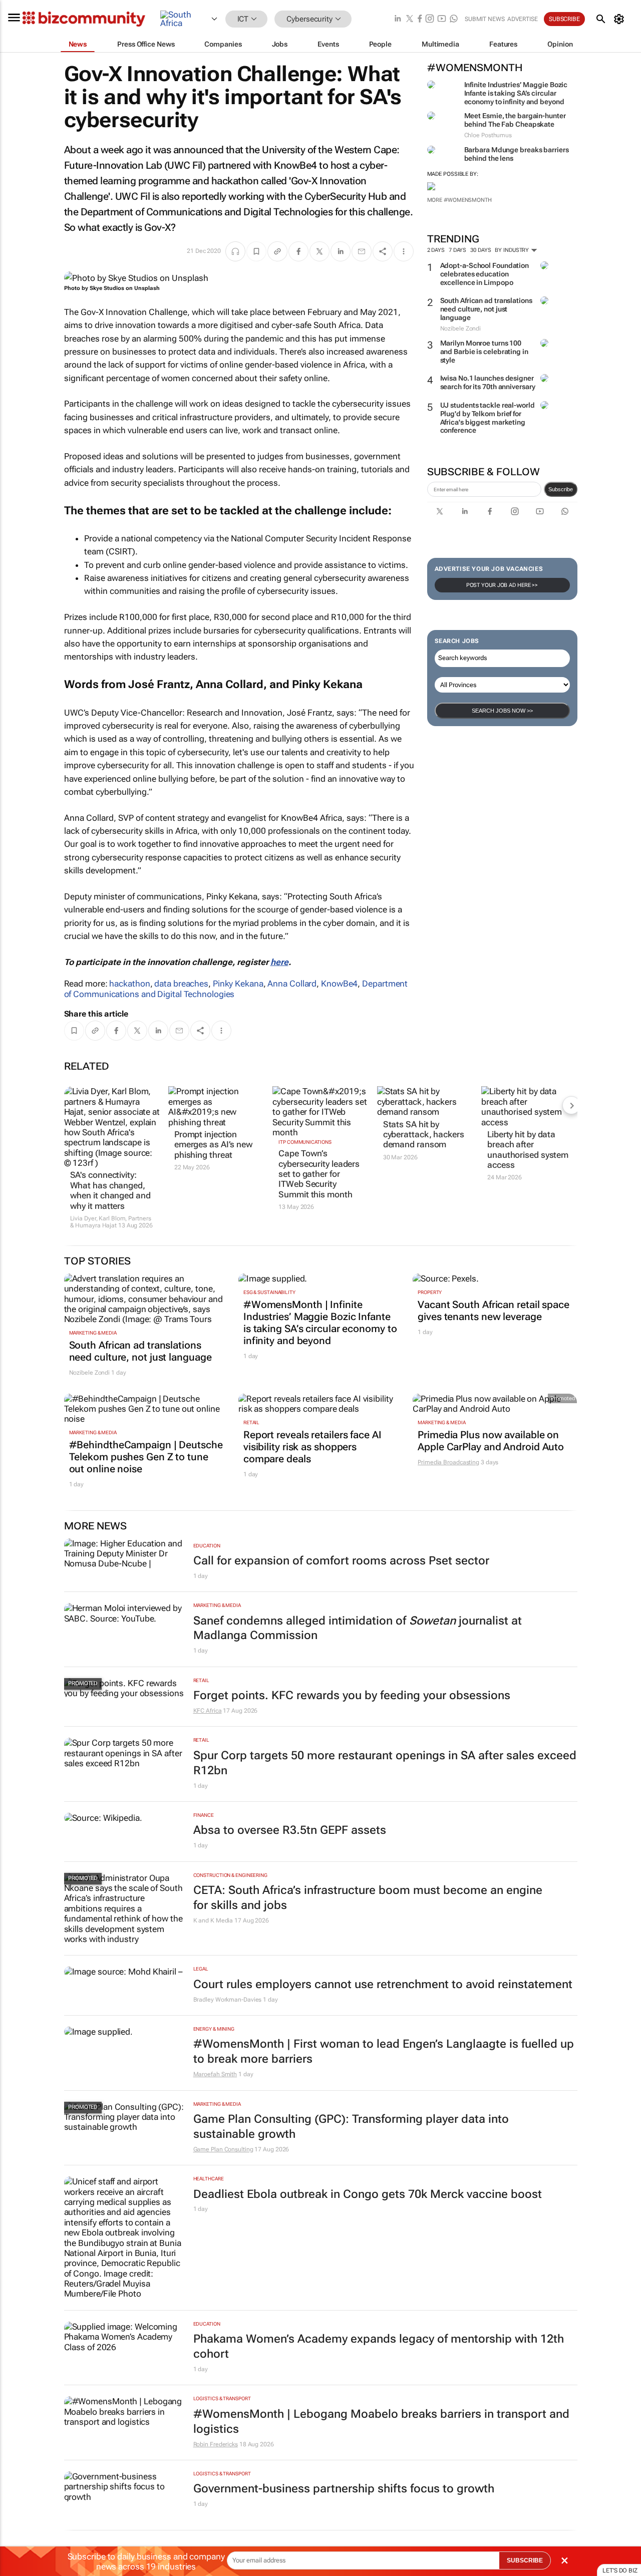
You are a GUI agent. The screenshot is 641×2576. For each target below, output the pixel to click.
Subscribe (561, 489)
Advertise (523, 19)
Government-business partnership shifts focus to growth (344, 2489)
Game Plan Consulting (223, 2149)
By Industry (513, 250)
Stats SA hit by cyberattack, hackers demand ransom (424, 1135)
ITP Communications (305, 1142)
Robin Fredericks (216, 2444)
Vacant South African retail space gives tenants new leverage (494, 1311)
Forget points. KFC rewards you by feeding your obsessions (352, 1695)
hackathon (129, 984)
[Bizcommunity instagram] (430, 19)
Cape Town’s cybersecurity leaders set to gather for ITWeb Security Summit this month (319, 1174)
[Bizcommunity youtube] (442, 19)
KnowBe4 (339, 984)
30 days (480, 250)
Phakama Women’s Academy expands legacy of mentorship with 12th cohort (379, 2346)
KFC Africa (208, 1711)
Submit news (485, 19)
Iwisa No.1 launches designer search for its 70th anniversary (488, 382)
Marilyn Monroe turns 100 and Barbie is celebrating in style (484, 352)
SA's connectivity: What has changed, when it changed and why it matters (110, 1190)
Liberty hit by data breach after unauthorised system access (528, 1150)
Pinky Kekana (238, 984)
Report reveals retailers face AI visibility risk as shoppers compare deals (312, 1447)
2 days (436, 250)
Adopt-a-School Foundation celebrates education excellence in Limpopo (485, 274)
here (279, 962)
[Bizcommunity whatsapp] (454, 19)
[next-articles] (571, 1105)
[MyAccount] (621, 19)
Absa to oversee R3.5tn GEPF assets (290, 1830)
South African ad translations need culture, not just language (486, 309)
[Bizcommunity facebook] (420, 19)
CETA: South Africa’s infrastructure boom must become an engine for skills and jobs (368, 1898)
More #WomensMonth (459, 200)
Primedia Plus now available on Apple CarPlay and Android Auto (491, 1441)
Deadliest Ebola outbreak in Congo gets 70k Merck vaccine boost (368, 2194)
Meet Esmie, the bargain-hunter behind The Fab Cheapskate (515, 120)
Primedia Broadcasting (448, 1462)
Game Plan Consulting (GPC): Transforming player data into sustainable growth (351, 2127)
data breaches (181, 984)
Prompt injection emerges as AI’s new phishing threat (214, 1145)
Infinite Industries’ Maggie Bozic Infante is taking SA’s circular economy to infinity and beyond (516, 93)
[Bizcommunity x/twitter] (410, 19)
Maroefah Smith (215, 2074)
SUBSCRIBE (525, 2560)
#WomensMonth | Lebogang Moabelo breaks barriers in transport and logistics (381, 2422)
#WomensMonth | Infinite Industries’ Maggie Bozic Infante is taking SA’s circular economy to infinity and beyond (320, 1323)
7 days (457, 250)
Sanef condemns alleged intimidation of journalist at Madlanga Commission (358, 1628)
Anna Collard (292, 984)
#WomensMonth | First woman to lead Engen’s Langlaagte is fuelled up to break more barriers (384, 2051)
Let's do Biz (620, 2570)
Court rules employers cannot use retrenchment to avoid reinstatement (383, 1984)
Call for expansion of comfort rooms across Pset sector (341, 1561)
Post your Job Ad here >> (502, 585)
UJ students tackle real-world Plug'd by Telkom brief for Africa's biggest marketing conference (488, 418)
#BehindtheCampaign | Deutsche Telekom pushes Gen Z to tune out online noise (146, 1457)
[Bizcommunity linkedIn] (398, 19)
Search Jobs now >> (502, 711)
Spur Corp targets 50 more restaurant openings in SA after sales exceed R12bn (385, 1763)
